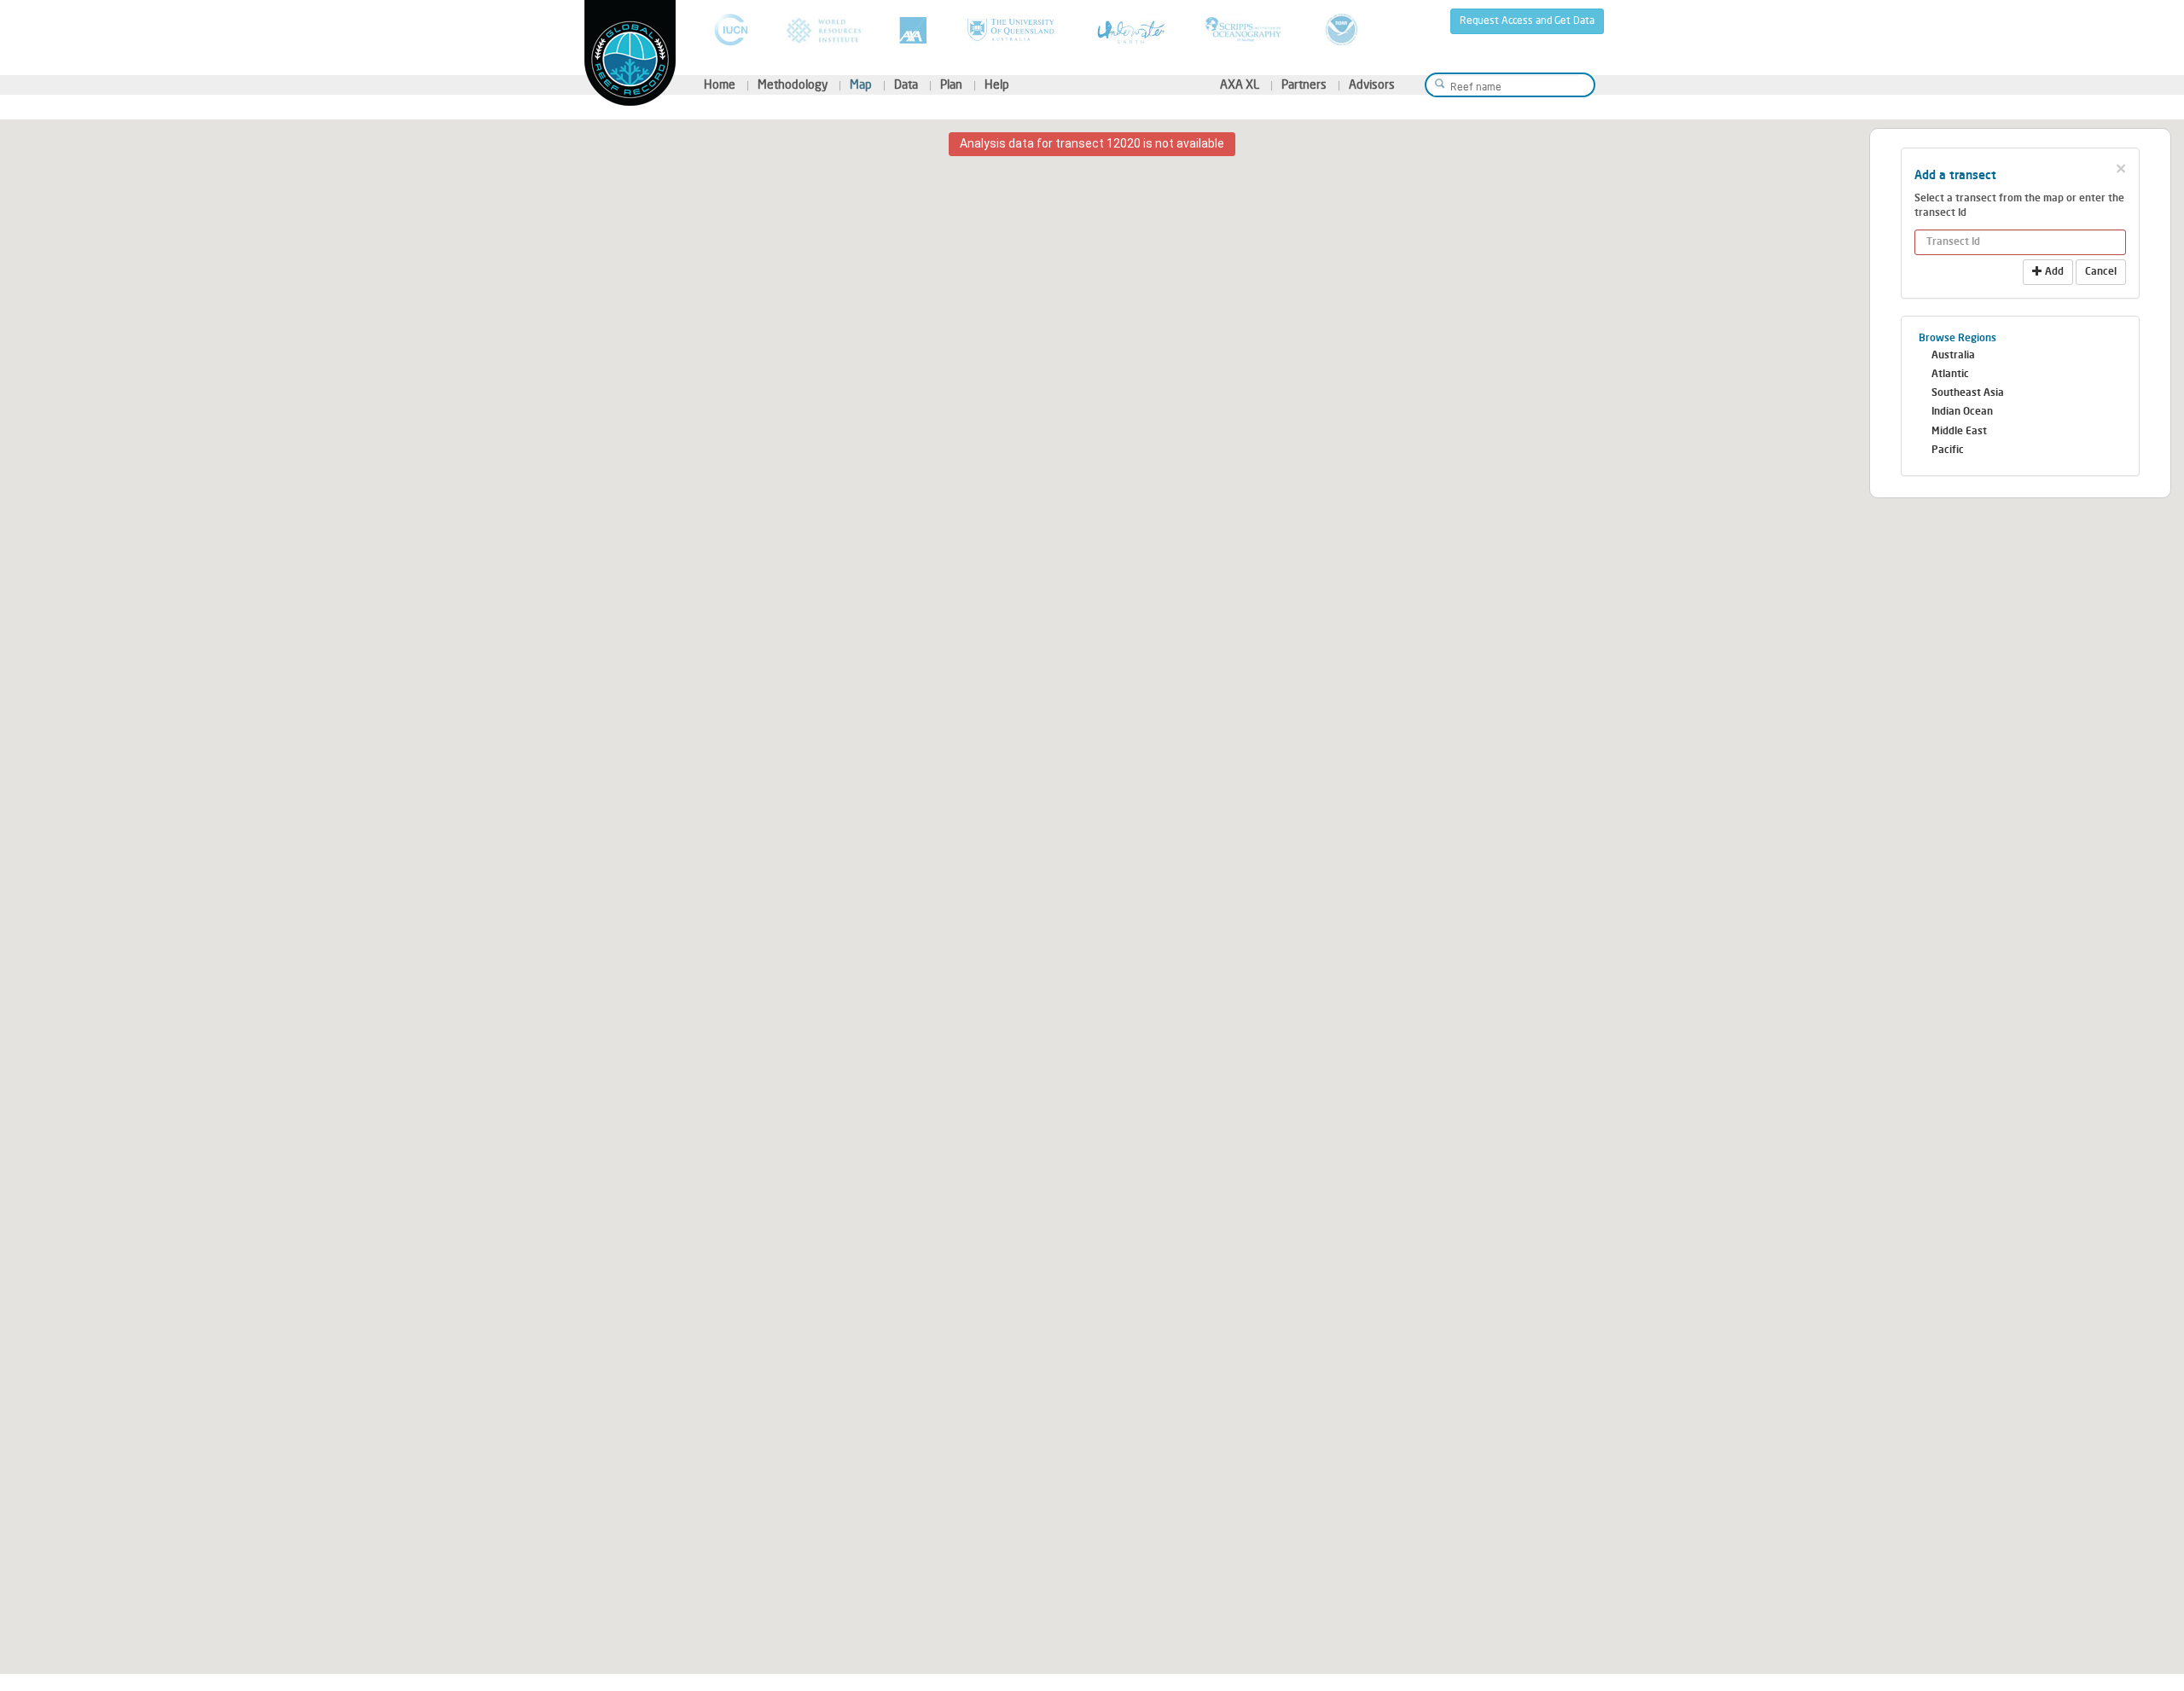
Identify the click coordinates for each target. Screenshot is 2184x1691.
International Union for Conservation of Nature (731, 30)
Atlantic (1950, 375)
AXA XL (1240, 85)
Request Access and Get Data (1527, 21)
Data (906, 85)
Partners (1304, 85)
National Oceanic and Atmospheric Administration (1342, 30)
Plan (951, 85)
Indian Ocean (1962, 412)
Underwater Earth (1132, 30)
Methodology (793, 85)
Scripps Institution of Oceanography (1245, 30)
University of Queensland (1012, 30)
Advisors (1372, 85)
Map (861, 85)
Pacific (1948, 450)
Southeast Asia (1968, 393)
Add (2053, 272)
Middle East (1959, 432)
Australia (1953, 356)
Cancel (2101, 272)
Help (997, 85)
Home (720, 85)
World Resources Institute (824, 30)
